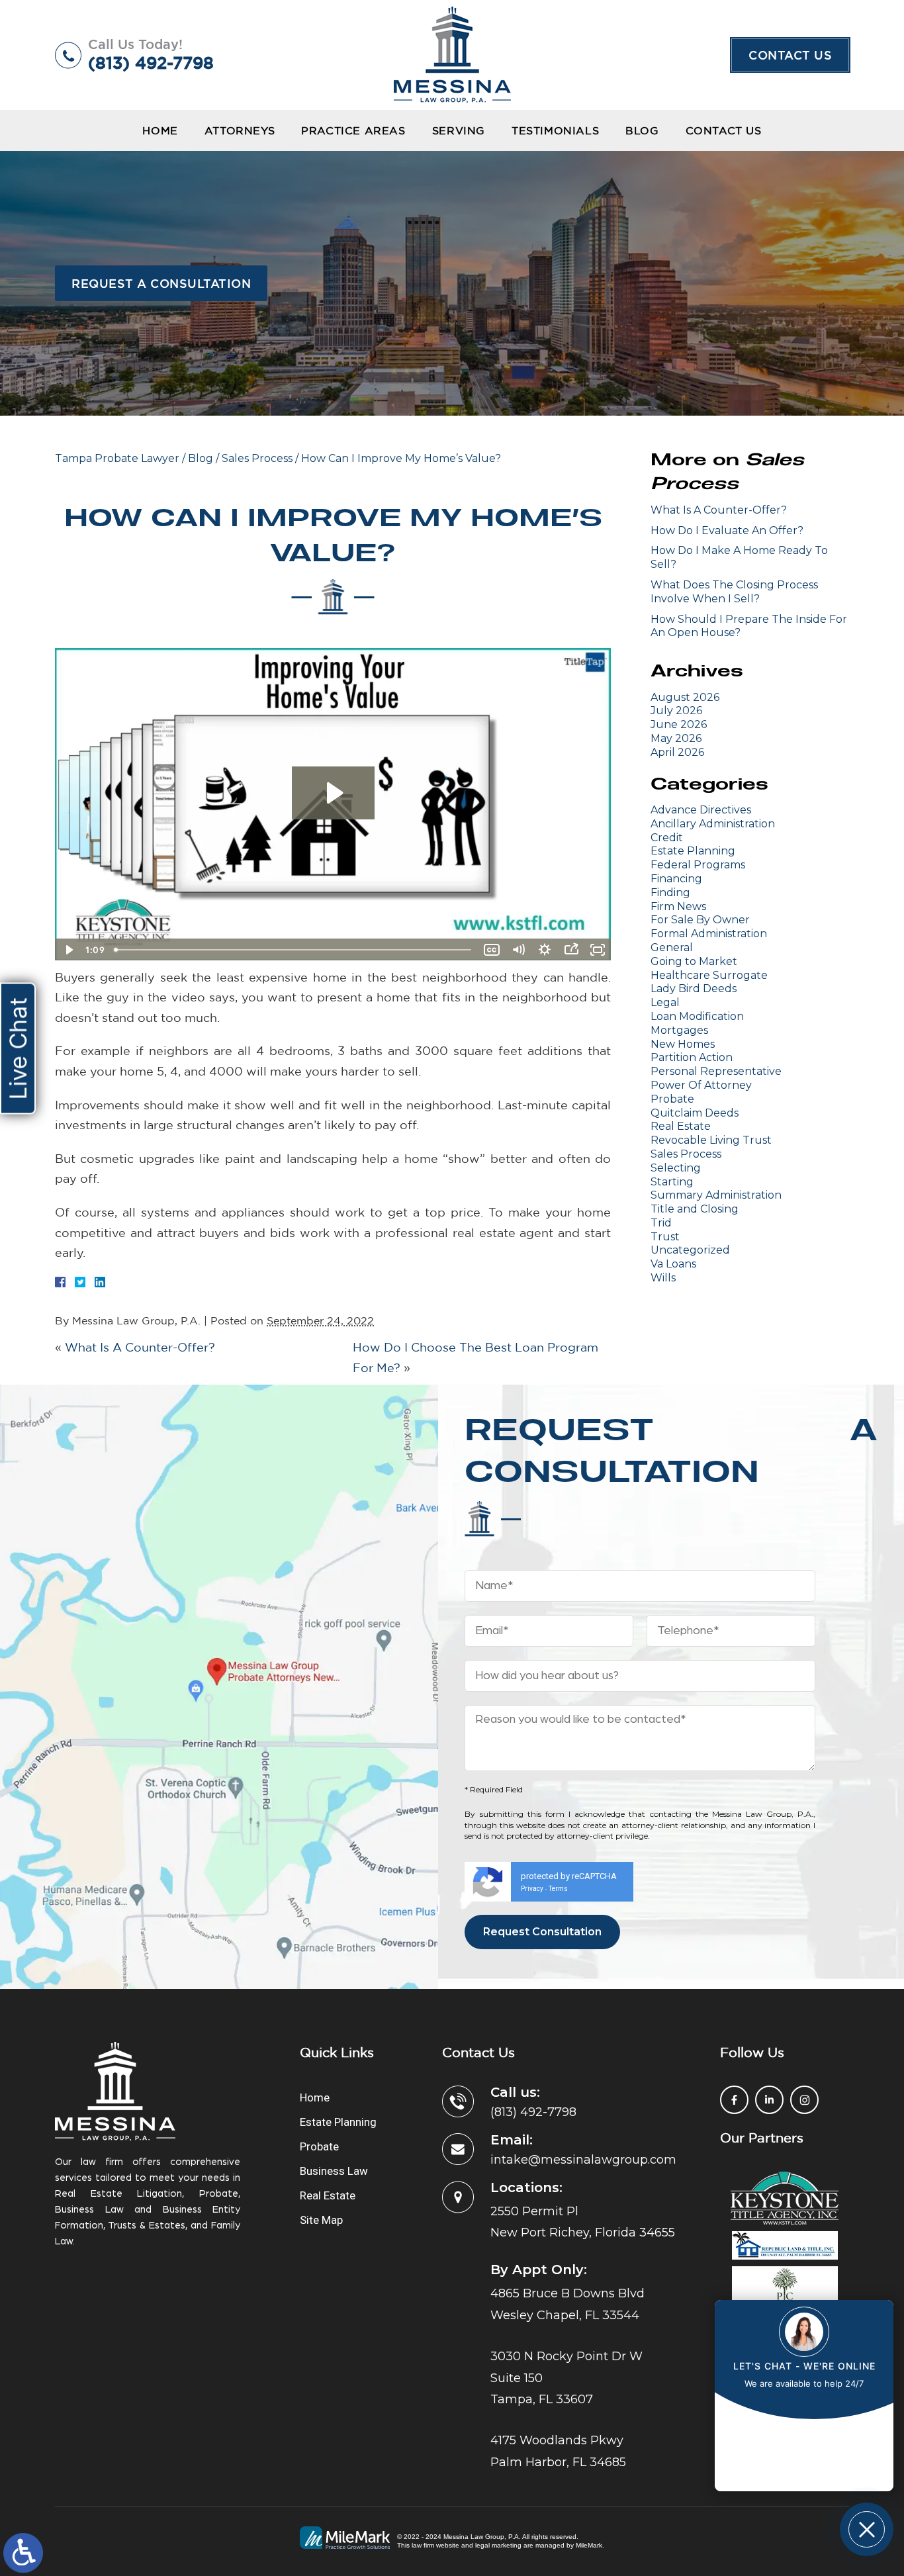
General (672, 947)
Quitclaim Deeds (695, 1113)
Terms (558, 1889)
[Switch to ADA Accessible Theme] (23, 2553)
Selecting (676, 1168)
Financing (676, 879)
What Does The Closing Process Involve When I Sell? (734, 592)
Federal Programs (698, 865)
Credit (667, 838)
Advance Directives (701, 810)
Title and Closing (695, 1209)
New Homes (683, 1044)
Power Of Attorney (701, 1085)
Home (160, 130)
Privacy (532, 1889)
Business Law (334, 2171)
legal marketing (498, 2545)
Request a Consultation (161, 283)
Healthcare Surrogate (709, 975)
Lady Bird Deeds (694, 989)
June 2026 (679, 724)
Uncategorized (690, 1250)
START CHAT (804, 2442)
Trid (661, 1223)
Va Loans (673, 1264)
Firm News (678, 906)
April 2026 (677, 752)
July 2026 (676, 711)
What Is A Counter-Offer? (140, 1347)
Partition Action (692, 1057)
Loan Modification (697, 1016)
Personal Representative (716, 1071)
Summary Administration (716, 1195)
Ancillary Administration (713, 824)
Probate (672, 1099)
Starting (672, 1182)
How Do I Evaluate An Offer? (727, 530)
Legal (665, 1002)
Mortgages (679, 1030)
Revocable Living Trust (711, 1140)
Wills (663, 1278)
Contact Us (790, 55)
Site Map (321, 2220)
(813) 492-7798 (151, 63)
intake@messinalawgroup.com (583, 2160)
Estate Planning (693, 851)
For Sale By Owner (700, 920)
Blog (642, 130)
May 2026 (676, 738)
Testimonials (555, 130)
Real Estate (681, 1126)
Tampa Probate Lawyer (117, 458)
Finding (670, 893)
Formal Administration (709, 934)
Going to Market (694, 961)
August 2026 (685, 697)
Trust (665, 1237)
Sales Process (257, 458)
